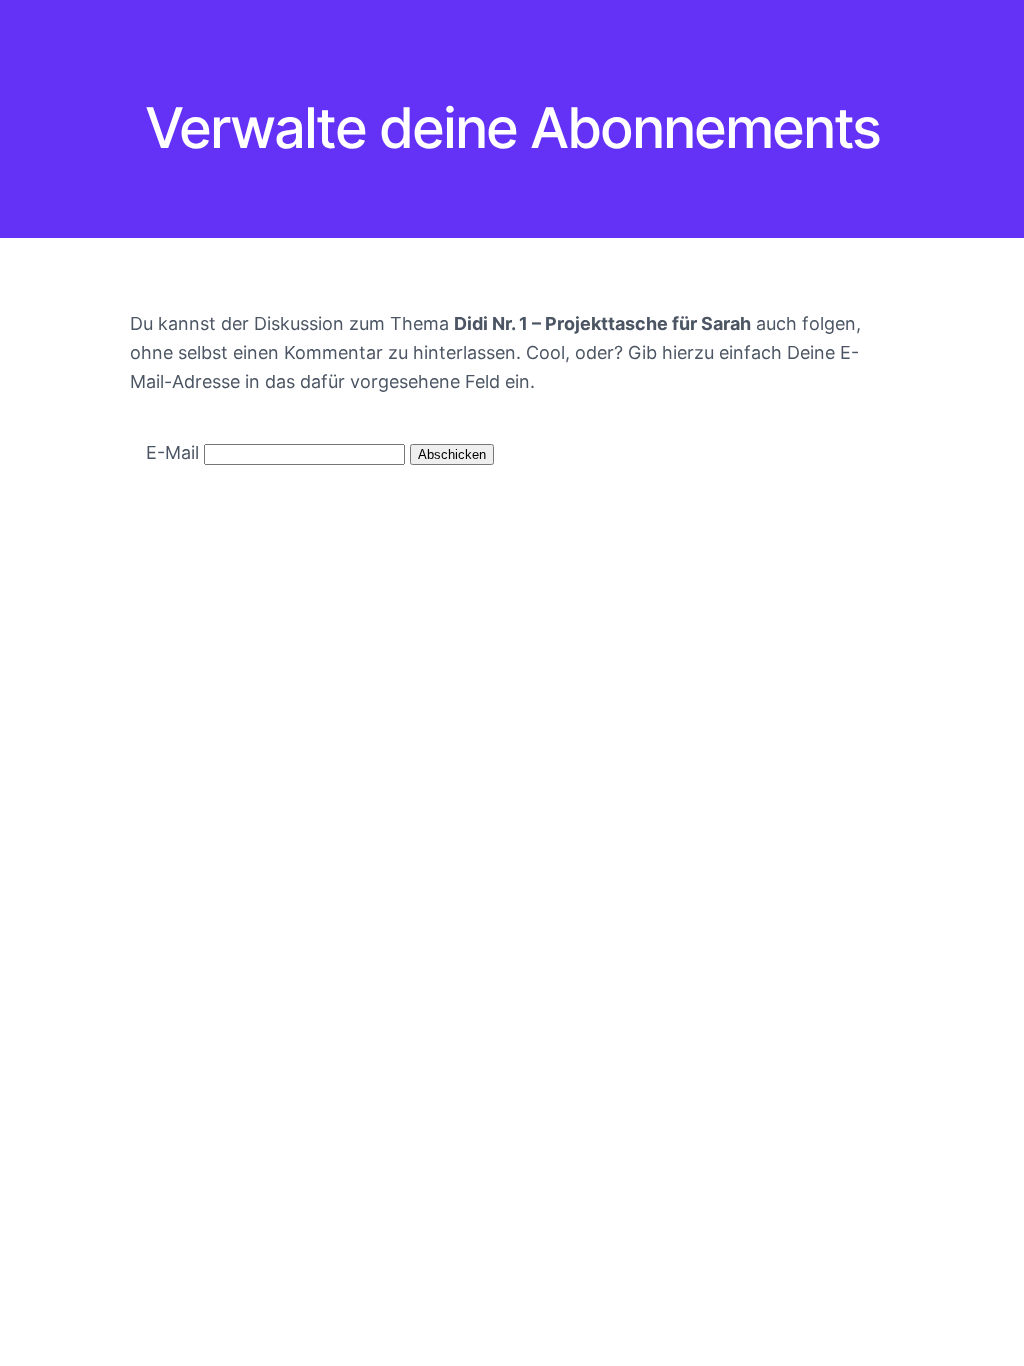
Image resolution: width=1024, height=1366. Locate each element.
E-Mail (172, 452)
